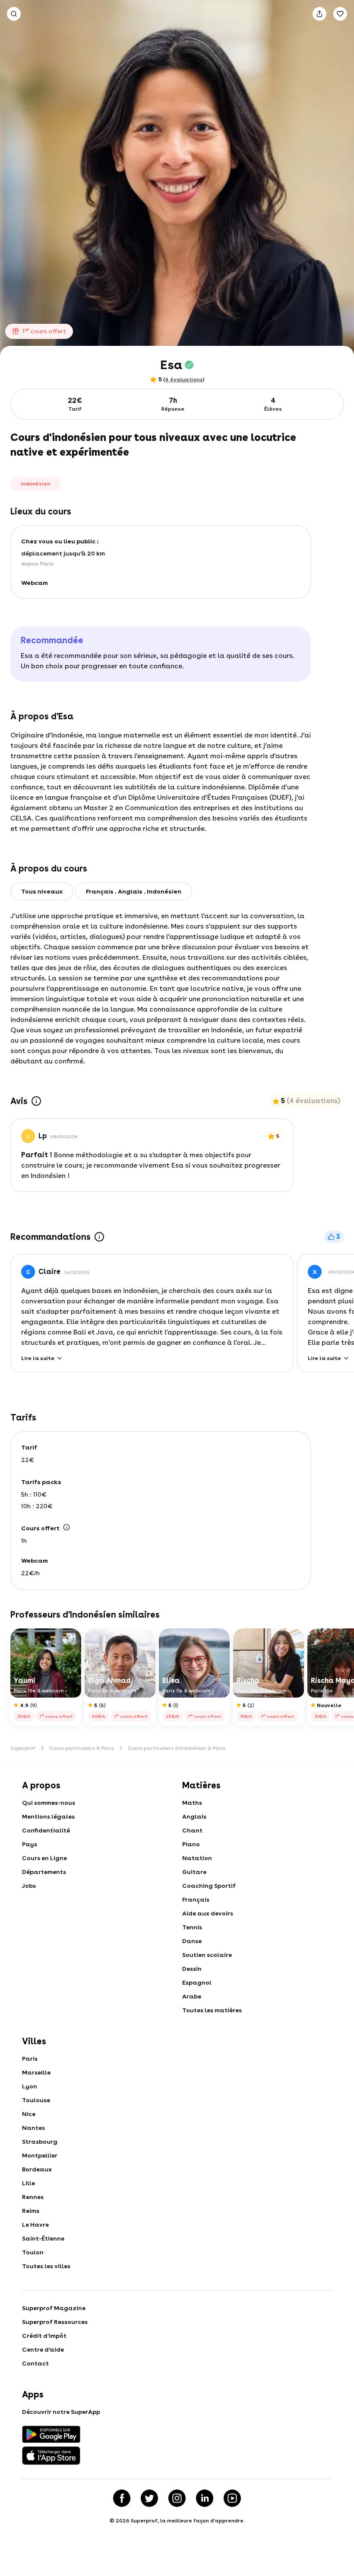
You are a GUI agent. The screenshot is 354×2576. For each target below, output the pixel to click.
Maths (192, 1803)
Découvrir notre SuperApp (61, 2412)
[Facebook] (122, 2498)
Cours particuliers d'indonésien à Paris (177, 1748)
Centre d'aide (43, 2349)
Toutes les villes (46, 2266)
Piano (191, 1844)
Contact (35, 2363)
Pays (30, 1844)
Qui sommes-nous (49, 1803)
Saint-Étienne (43, 2238)
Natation (197, 1858)
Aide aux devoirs (208, 1913)
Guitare (194, 1872)
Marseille (36, 2072)
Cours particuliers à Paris (82, 1748)
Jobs (29, 1886)
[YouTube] (232, 2498)
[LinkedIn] (205, 2498)
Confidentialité (46, 1830)
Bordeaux (37, 2169)
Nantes (33, 2128)
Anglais (194, 1816)
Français (196, 1899)
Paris (30, 2059)
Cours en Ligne (44, 1858)
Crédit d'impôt (44, 2336)
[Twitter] (149, 2498)
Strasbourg (40, 2142)
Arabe (192, 1996)
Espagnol (197, 1982)
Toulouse (36, 2100)
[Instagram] (177, 2498)
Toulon (33, 2252)
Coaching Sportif (209, 1886)
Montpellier (40, 2155)
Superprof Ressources (55, 2322)
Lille (28, 2183)
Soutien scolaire (207, 1955)
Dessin (192, 1969)
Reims (31, 2211)
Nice (29, 2114)
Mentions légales (48, 1816)
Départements (44, 1872)
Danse (192, 1941)
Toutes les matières (212, 2010)
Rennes (33, 2197)
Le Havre (35, 2225)
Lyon (30, 2086)
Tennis (192, 1927)
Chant (192, 1830)
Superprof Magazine (54, 2308)
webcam (35, 583)
